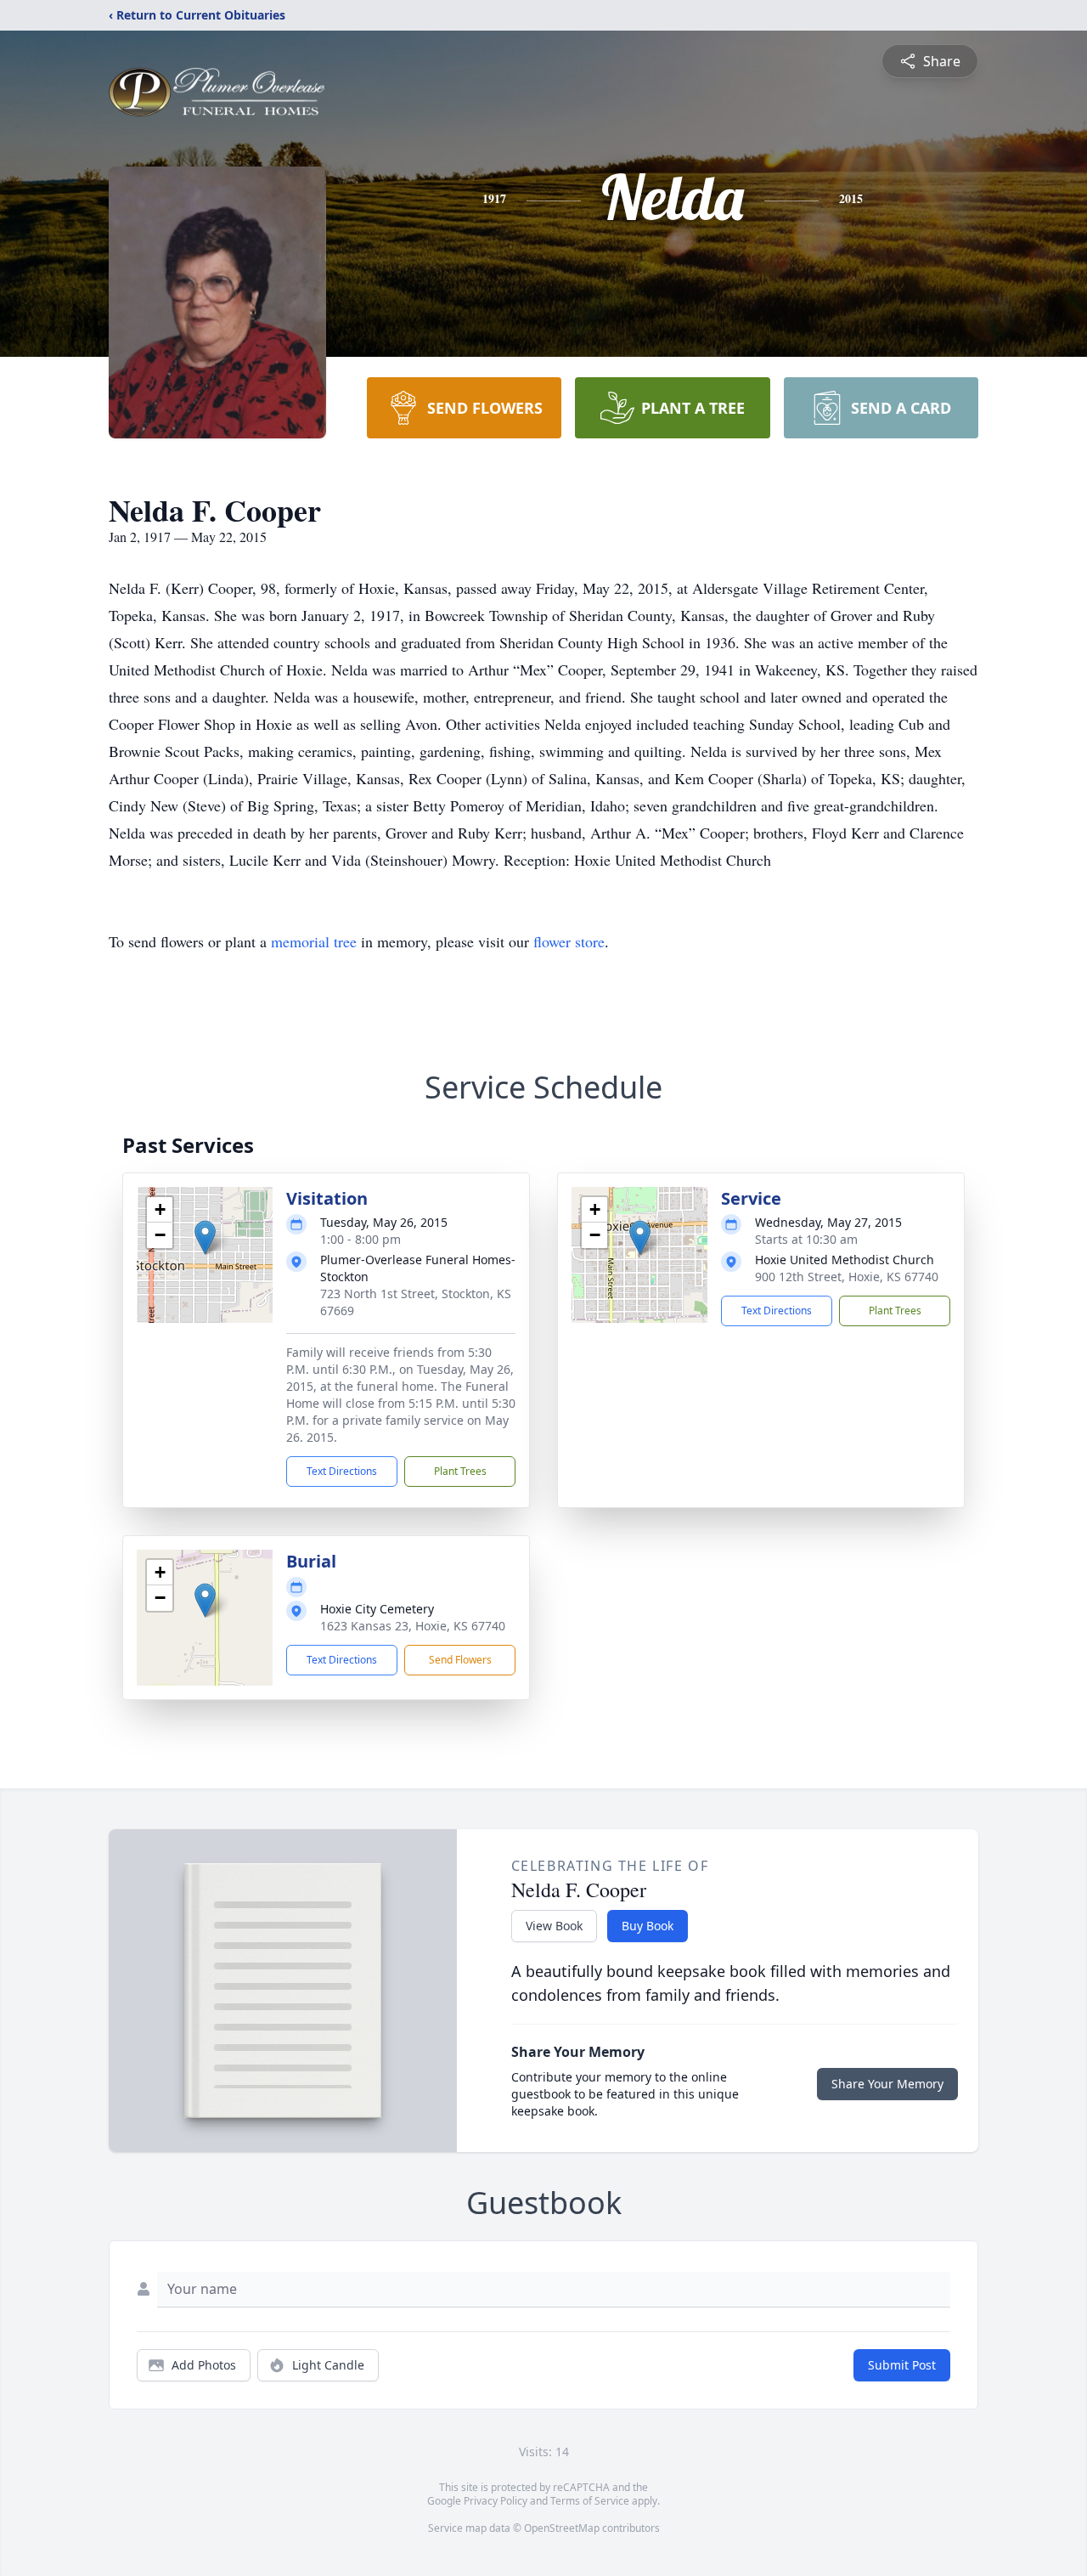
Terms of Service (590, 2501)
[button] (205, 1237)
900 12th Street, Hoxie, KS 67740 (847, 1277)
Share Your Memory (887, 2084)
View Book (554, 1926)
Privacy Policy (496, 2501)
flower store (569, 941)
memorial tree (314, 941)
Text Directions (342, 1471)
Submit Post (902, 2365)
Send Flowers (460, 1660)
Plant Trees (460, 1471)
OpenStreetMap (562, 2528)
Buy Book (648, 1926)
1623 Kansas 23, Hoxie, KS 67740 (413, 1626)
